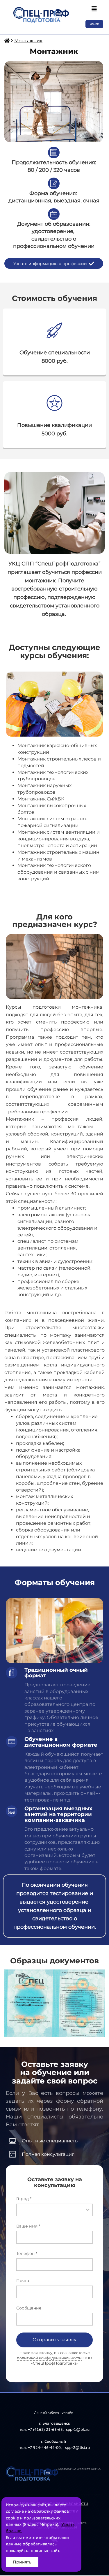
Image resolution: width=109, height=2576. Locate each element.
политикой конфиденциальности (49, 2358)
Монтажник (28, 41)
